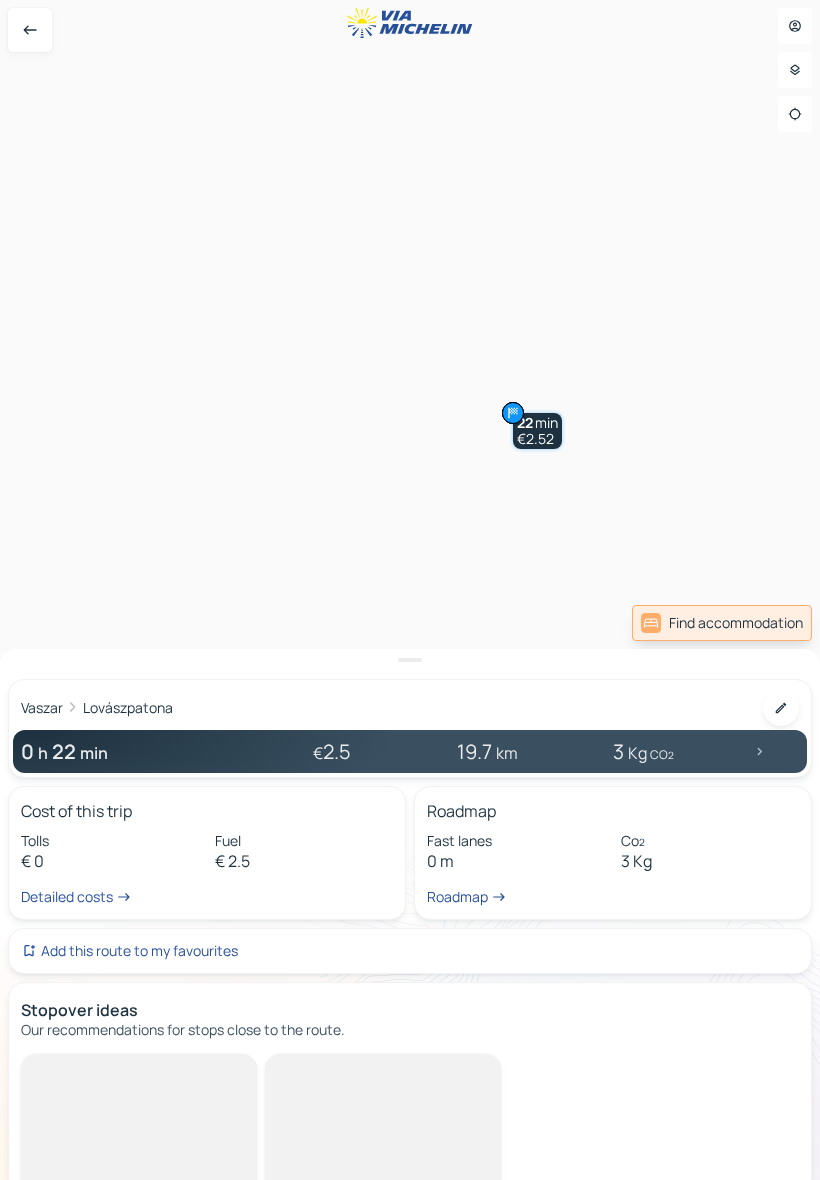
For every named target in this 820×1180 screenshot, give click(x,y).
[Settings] (795, 70)
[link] (722, 623)
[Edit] (781, 708)
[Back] (30, 30)
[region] (410, 590)
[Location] (795, 114)
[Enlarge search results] (410, 660)
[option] (105, 1070)
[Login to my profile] (795, 26)
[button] (537, 431)
